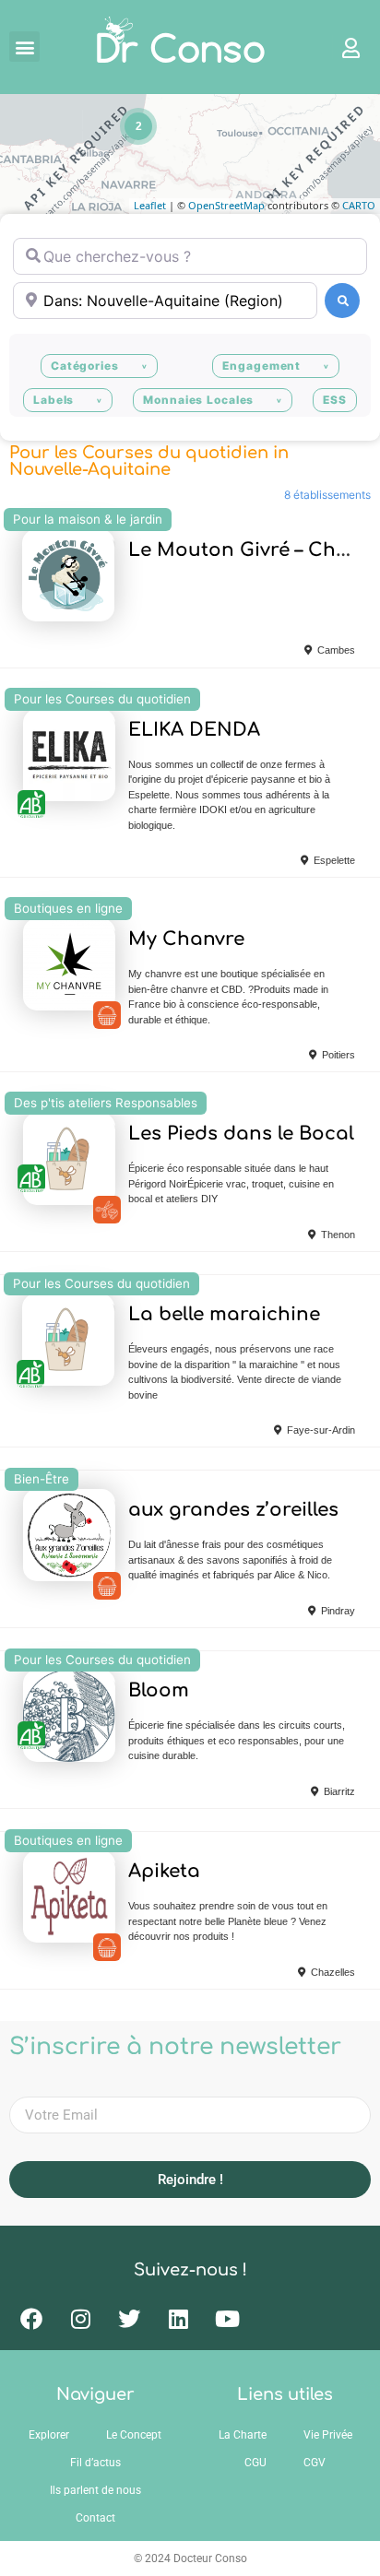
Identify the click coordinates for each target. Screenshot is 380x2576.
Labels (53, 400)
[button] (24, 47)
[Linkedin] (178, 2319)
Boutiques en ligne (68, 908)
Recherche (342, 301)
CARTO (359, 205)
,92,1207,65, (107, 1586)
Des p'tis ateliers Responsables (106, 1103)
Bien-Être (42, 1479)
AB (31, 804)
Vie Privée (328, 2435)
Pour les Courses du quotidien (102, 699)
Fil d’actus (95, 2463)
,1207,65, (107, 1015)
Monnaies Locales (198, 400)
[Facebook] (31, 2319)
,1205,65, (107, 1210)
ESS (335, 400)
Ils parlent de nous (95, 2490)
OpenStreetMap (226, 205)
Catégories (85, 366)
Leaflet (150, 205)
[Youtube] (227, 2319)
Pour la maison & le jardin (88, 519)
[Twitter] (129, 2319)
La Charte (243, 2435)
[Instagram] (80, 2319)
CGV (315, 2463)
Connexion (342, 47)
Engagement (261, 366)
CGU (255, 2463)
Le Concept (134, 2435)
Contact (95, 2518)
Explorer (49, 2435)
